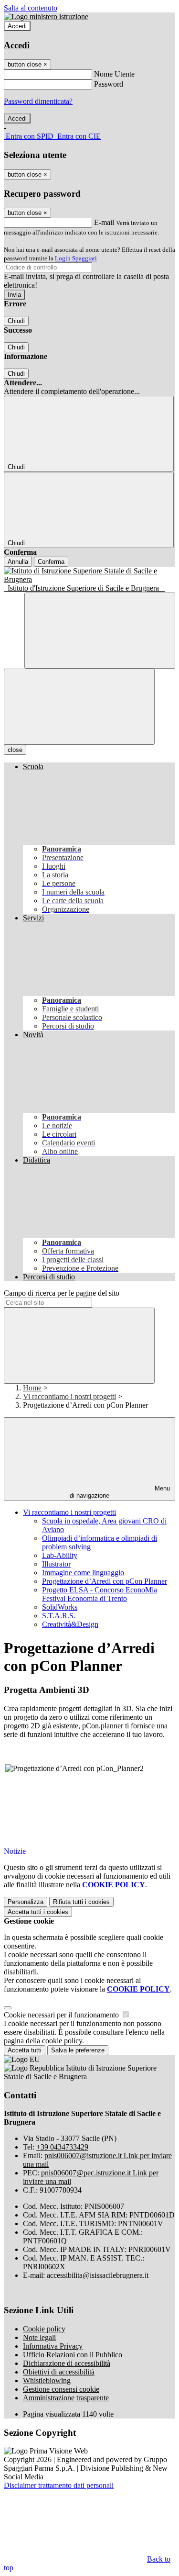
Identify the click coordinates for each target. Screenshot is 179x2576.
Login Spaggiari (76, 258)
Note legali (39, 2337)
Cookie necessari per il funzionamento (62, 2015)
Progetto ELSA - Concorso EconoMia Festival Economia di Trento (100, 1594)
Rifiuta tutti (81, 1902)
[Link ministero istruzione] (46, 17)
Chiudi (16, 321)
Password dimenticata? (38, 101)
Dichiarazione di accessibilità (67, 2363)
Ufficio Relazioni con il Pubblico (73, 2355)
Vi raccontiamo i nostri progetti (69, 1396)
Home (32, 1388)
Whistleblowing (47, 2380)
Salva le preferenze (78, 2050)
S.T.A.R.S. (59, 1616)
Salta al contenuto (31, 8)
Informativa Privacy (53, 2346)
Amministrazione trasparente (66, 2398)
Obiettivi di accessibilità (59, 2372)
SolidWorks (60, 1607)
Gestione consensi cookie (61, 2389)
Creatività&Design (70, 1624)
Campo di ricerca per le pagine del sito (62, 1293)
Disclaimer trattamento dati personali (59, 2485)
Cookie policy (44, 2329)
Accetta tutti (38, 1912)
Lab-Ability (60, 1555)
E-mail (104, 222)
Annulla (18, 562)
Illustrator (56, 1564)
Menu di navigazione (120, 1492)
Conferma (51, 562)
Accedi (17, 26)
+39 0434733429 (62, 2147)
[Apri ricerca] (100, 631)
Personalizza (26, 1902)
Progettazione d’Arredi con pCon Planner (105, 1581)
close (15, 750)
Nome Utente (114, 74)
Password (109, 84)
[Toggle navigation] (79, 707)
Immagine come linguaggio (83, 1573)
